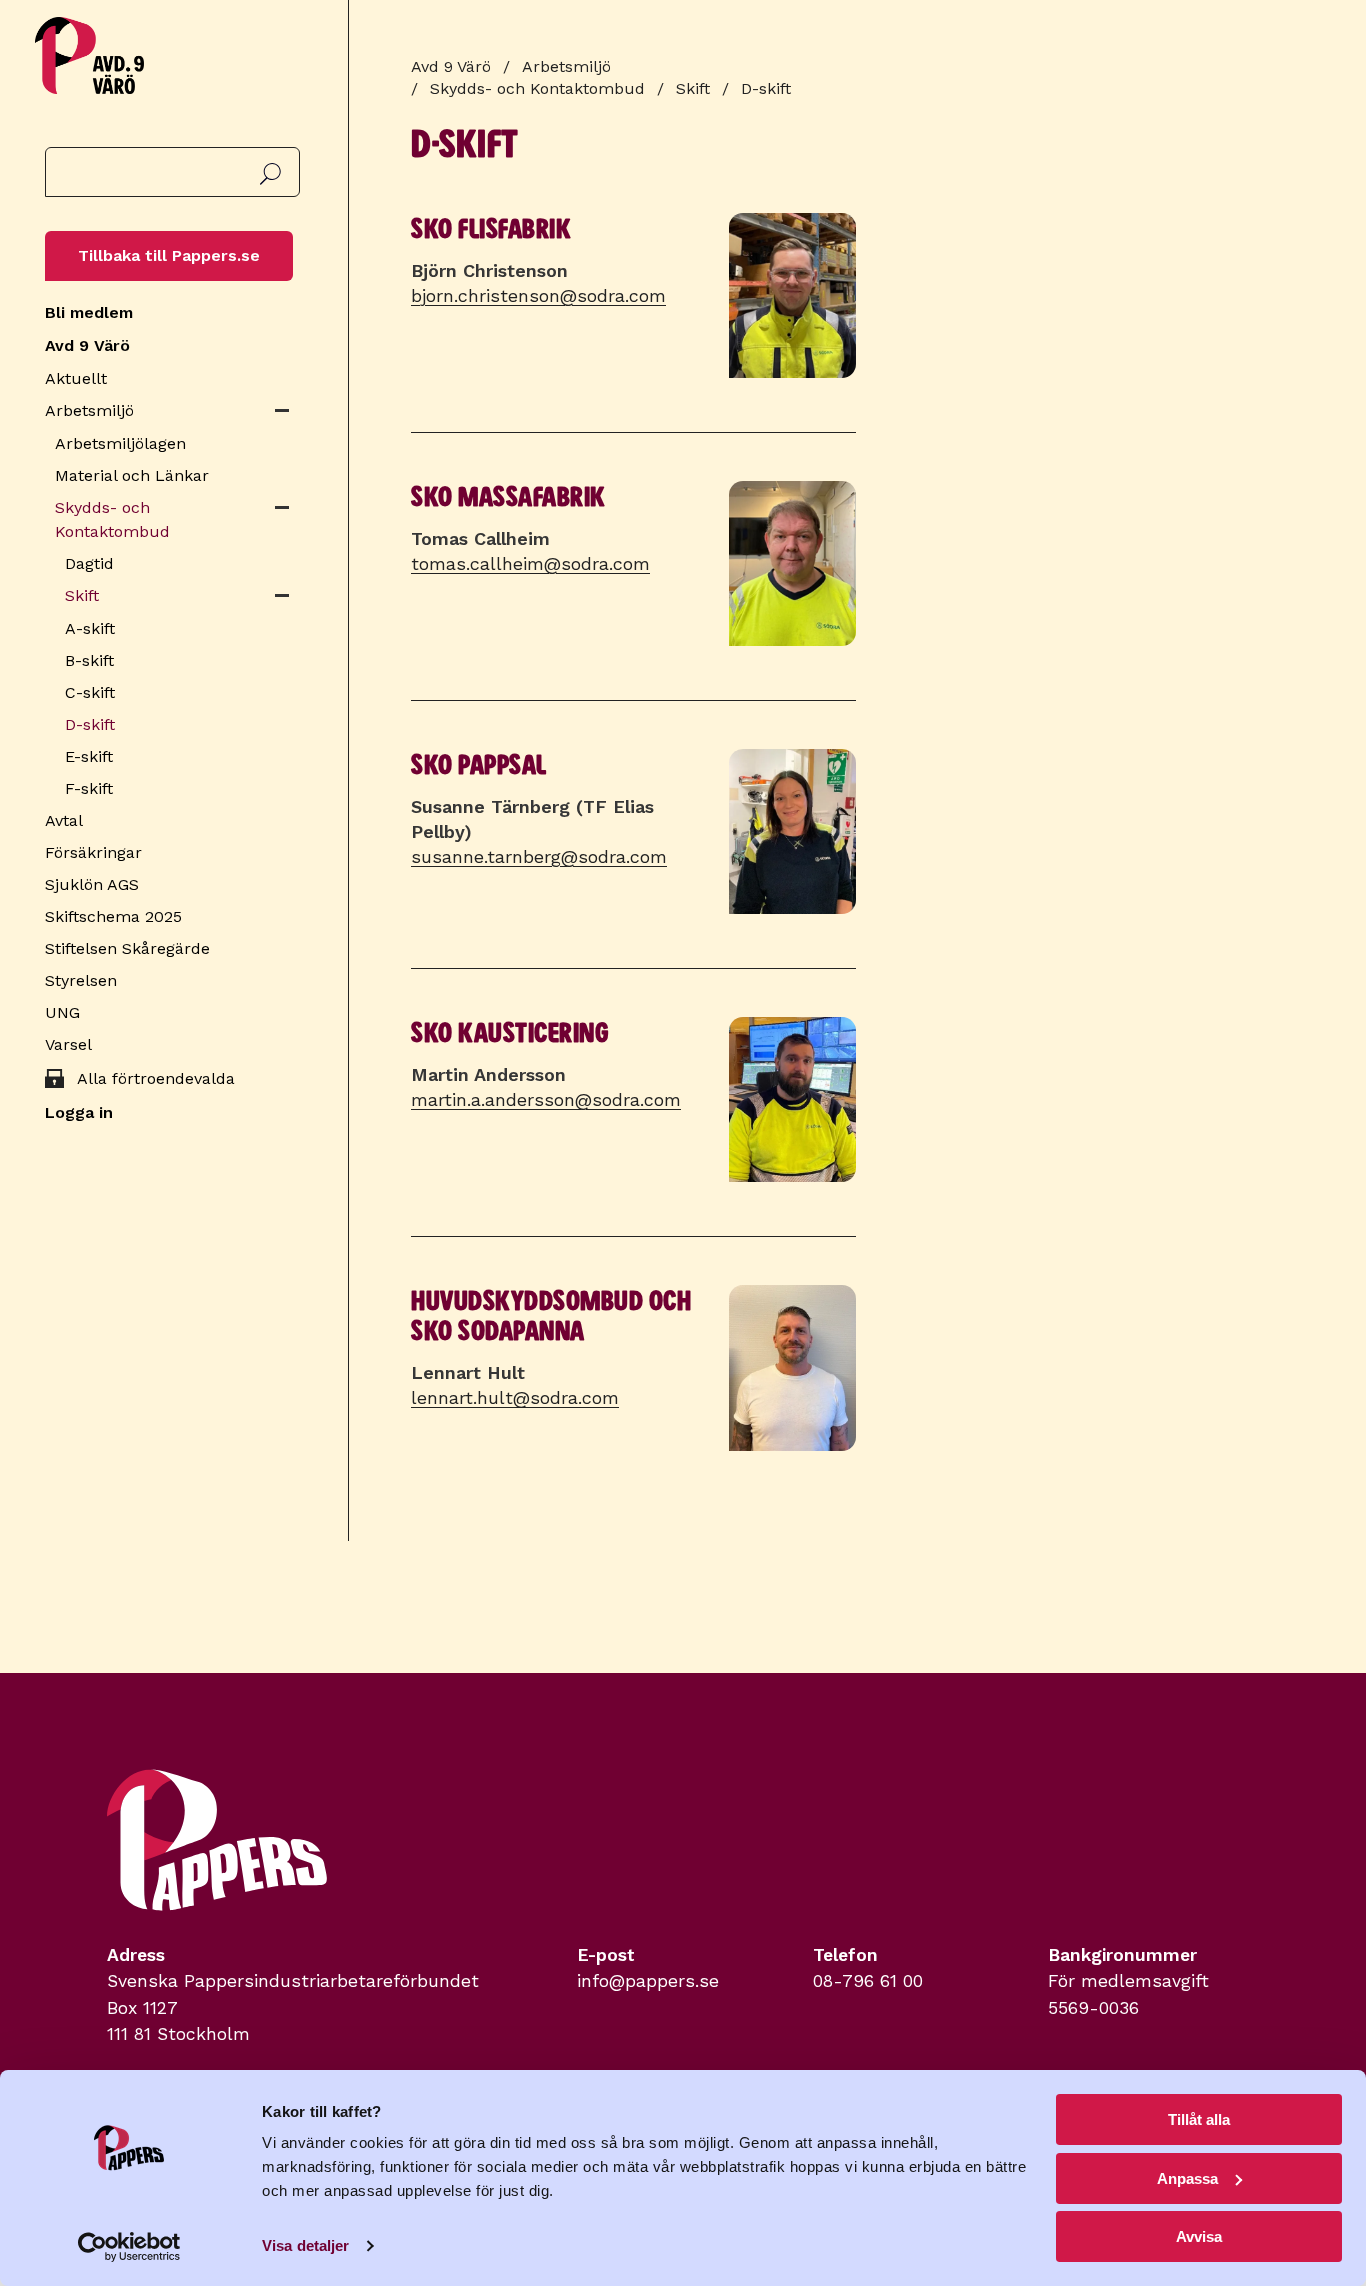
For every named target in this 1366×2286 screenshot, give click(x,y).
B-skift (89, 660)
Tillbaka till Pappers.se (169, 255)
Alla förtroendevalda (156, 1078)
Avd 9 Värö (87, 345)
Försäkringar (93, 852)
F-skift (89, 788)
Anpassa (1187, 2178)
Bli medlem (89, 312)
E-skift (89, 756)
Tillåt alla (1199, 2119)
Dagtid (89, 563)
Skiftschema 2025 (113, 916)
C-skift (90, 692)
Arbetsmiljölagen (120, 443)
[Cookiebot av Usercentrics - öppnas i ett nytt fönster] (129, 2247)
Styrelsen (81, 980)
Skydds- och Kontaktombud (112, 519)
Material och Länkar (132, 475)
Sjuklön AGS (92, 884)
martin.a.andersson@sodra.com (546, 1099)
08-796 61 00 (868, 1981)
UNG (62, 1012)
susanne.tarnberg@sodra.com (539, 856)
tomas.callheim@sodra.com (530, 563)
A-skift (90, 628)
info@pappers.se (648, 1981)
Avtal (64, 820)
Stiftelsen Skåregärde (127, 948)
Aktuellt (76, 378)
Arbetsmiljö (89, 410)
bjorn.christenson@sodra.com (538, 295)
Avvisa (1199, 2236)
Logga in (79, 1112)
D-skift (90, 724)
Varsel (68, 1044)
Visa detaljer (305, 2245)
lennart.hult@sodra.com (515, 1397)
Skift (82, 595)
